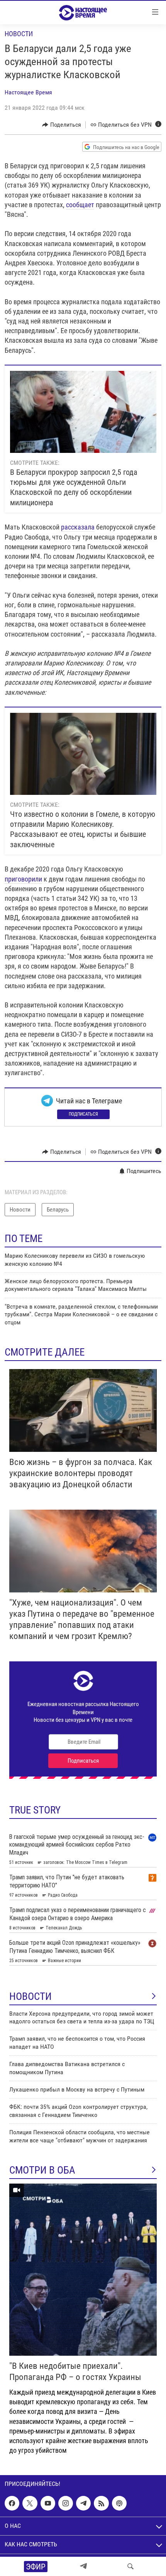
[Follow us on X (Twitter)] (30, 2503)
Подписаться (83, 1114)
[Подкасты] (119, 2503)
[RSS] (101, 2503)
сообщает (80, 205)
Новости (19, 34)
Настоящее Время (28, 92)
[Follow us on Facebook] (12, 2503)
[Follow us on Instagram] (66, 2503)
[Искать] (130, 2566)
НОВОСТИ (30, 1996)
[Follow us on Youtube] (48, 2503)
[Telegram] (83, 2566)
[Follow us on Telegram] (83, 2503)
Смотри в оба (42, 2170)
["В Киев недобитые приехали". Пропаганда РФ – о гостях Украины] (83, 2270)
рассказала (78, 527)
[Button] (62, 125)
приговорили (23, 879)
